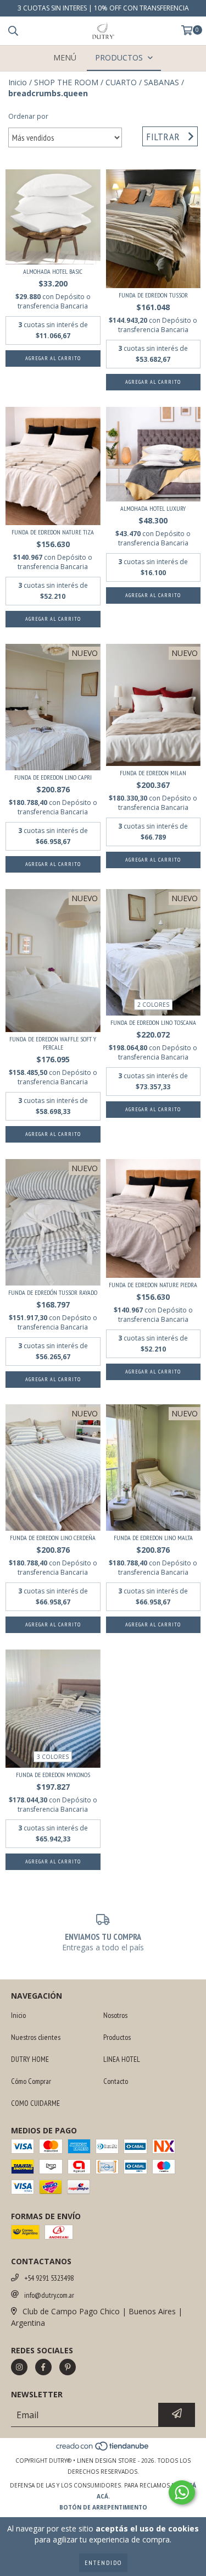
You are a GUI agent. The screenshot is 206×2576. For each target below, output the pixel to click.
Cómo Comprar (31, 2081)
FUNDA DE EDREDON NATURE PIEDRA (153, 1285)
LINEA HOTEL (122, 2059)
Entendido (103, 2563)
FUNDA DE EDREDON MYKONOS (53, 1775)
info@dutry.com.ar (49, 2295)
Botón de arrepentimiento (103, 2507)
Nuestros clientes (36, 2037)
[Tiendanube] (103, 2450)
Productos (117, 2037)
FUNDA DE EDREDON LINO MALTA (153, 1538)
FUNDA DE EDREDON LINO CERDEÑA (53, 1538)
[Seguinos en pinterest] (68, 2367)
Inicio (18, 82)
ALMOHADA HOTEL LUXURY (153, 508)
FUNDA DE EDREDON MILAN (153, 773)
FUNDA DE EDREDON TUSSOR (153, 295)
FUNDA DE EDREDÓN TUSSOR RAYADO (53, 1292)
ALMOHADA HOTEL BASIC (53, 271)
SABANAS (162, 82)
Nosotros (115, 2015)
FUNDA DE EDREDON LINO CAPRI (53, 777)
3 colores (53, 1757)
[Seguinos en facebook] (43, 2367)
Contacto (116, 2081)
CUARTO (121, 82)
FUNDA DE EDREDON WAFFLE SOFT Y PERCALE (53, 1043)
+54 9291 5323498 (49, 2278)
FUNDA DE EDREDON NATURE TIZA (53, 532)
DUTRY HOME (30, 2059)
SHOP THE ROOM (66, 82)
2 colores (153, 1005)
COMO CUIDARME (35, 2103)
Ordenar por (28, 116)
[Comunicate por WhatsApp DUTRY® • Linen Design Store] (182, 2492)
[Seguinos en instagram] (19, 2367)
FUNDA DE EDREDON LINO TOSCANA (153, 1022)
